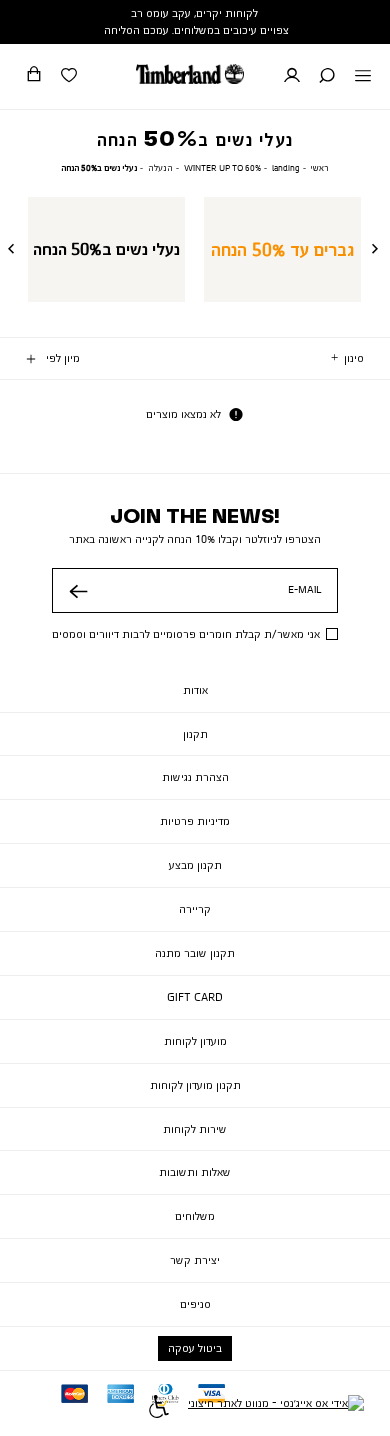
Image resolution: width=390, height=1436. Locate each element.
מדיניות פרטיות (195, 821)
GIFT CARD (195, 997)
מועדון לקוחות (195, 1041)
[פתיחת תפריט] (363, 77)
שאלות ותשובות (195, 1172)
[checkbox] (282, 249)
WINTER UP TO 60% (222, 167)
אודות (195, 690)
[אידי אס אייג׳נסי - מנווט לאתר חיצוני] (276, 1409)
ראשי (320, 167)
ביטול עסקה (195, 1348)
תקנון (195, 734)
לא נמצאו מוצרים (183, 414)
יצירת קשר (195, 1260)
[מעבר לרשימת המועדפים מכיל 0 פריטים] (69, 77)
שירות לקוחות (195, 1129)
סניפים (195, 1304)
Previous (377, 250)
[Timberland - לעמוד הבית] (190, 74)
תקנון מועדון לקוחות (195, 1085)
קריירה (195, 909)
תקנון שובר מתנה (195, 953)
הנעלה (160, 167)
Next (13, 250)
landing (286, 167)
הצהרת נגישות (195, 777)
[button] (327, 77)
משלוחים (195, 1216)
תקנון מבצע (195, 865)
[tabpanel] (282, 249)
